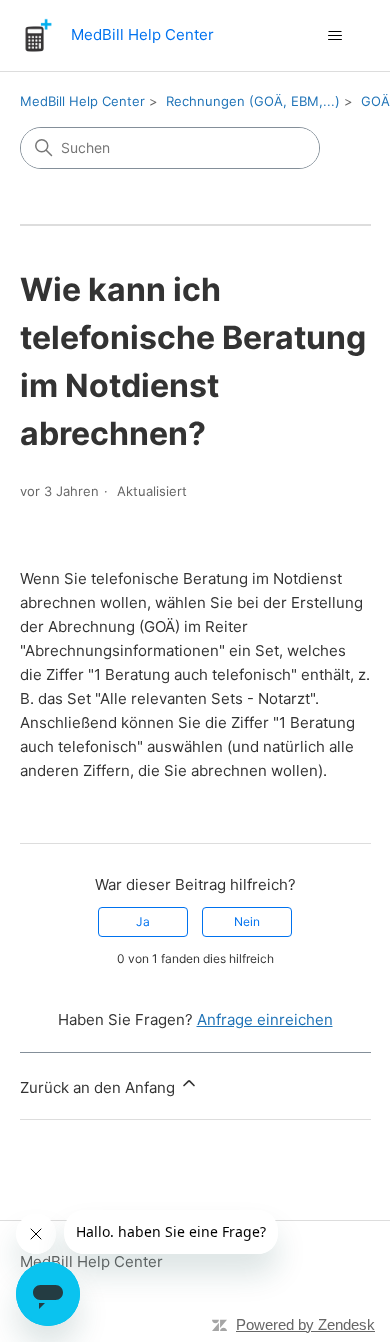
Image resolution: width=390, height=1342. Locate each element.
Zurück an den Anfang (99, 1087)
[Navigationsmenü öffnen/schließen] (335, 36)
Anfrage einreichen (265, 1019)
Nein (247, 921)
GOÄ (375, 101)
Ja (143, 921)
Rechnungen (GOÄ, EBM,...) (253, 101)
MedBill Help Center (82, 101)
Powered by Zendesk (305, 1324)
